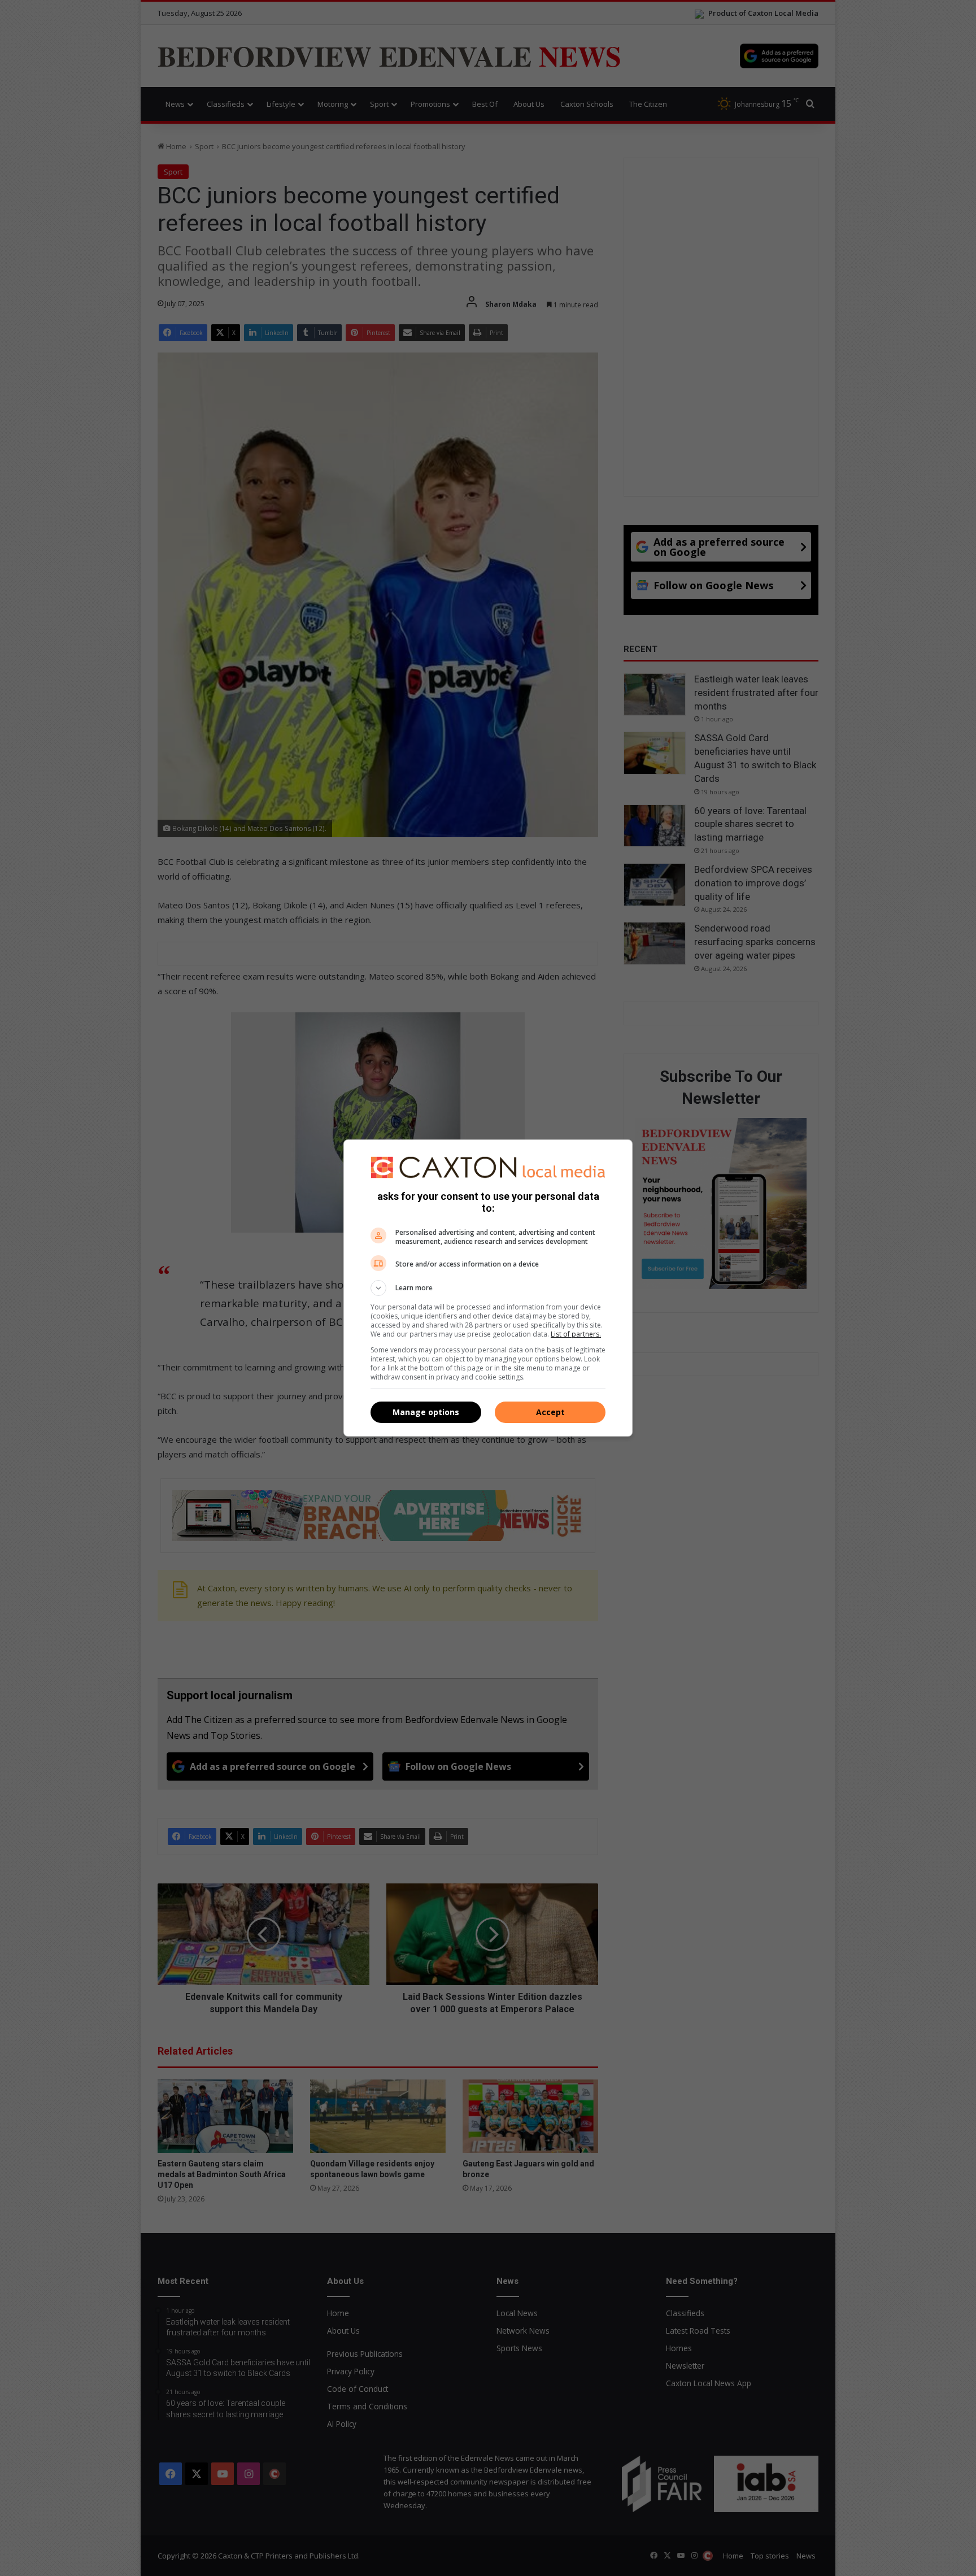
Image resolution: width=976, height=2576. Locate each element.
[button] (488, 1288)
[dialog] (488, 1288)
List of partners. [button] (576, 1334)
